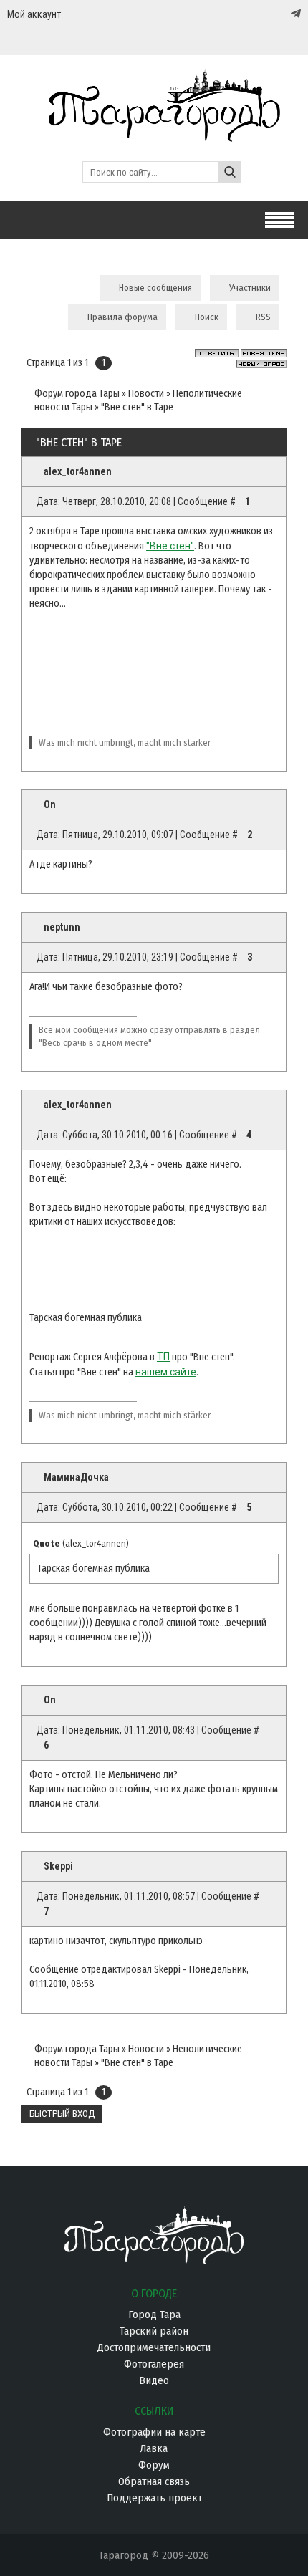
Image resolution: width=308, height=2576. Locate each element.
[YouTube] (281, 14)
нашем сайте (166, 1372)
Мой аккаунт (34, 14)
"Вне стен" (170, 546)
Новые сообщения (155, 288)
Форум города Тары (77, 394)
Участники (250, 288)
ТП (163, 1357)
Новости (146, 394)
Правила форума (122, 317)
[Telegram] (294, 14)
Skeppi (58, 1866)
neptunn (62, 927)
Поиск (207, 317)
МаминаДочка (76, 1477)
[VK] (266, 14)
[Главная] (154, 135)
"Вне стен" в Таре (137, 407)
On (50, 804)
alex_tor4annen (78, 471)
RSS (263, 317)
